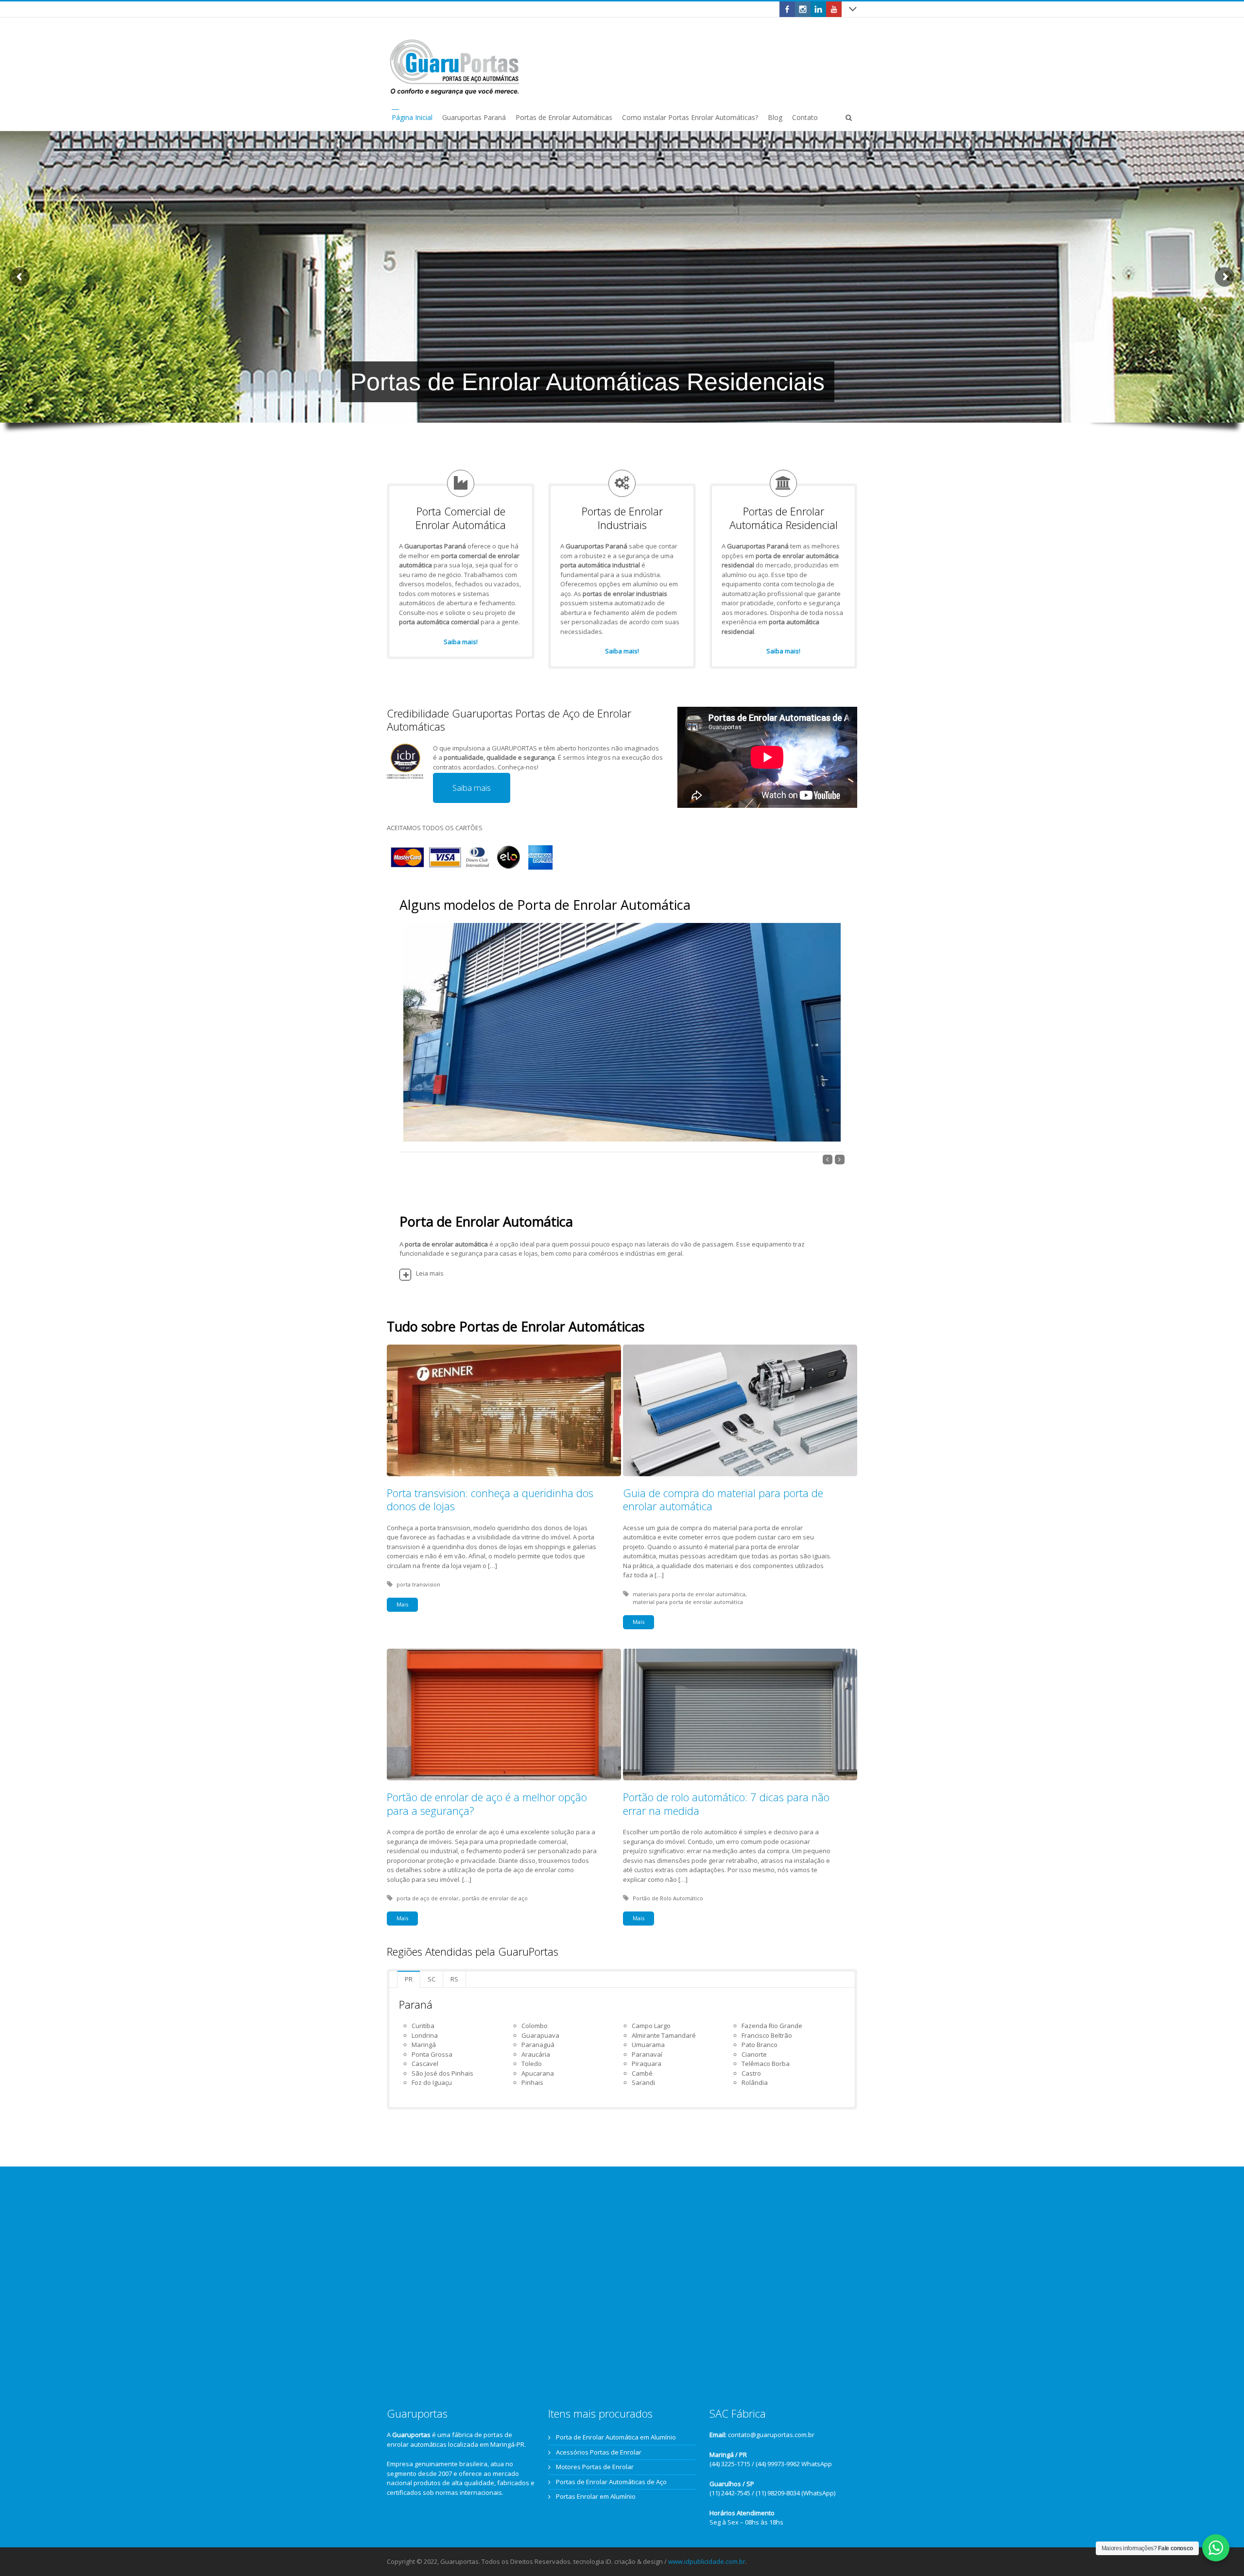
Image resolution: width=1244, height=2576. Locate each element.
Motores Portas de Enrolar (595, 2467)
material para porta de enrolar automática (688, 1602)
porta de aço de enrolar (428, 1898)
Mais (402, 1604)
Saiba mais (472, 788)
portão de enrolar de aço (495, 1898)
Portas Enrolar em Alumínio (596, 2496)
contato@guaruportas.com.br (771, 2435)
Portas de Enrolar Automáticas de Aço (611, 2482)
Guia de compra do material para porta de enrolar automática (723, 1500)
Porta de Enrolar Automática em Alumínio (616, 2437)
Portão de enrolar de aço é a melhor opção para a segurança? (487, 1804)
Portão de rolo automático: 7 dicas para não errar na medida (726, 1804)
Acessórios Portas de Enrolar (599, 2452)
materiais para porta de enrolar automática (689, 1594)
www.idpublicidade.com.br (707, 2561)
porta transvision (418, 1584)
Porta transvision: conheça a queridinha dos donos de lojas (490, 1500)
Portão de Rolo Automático (668, 1898)
